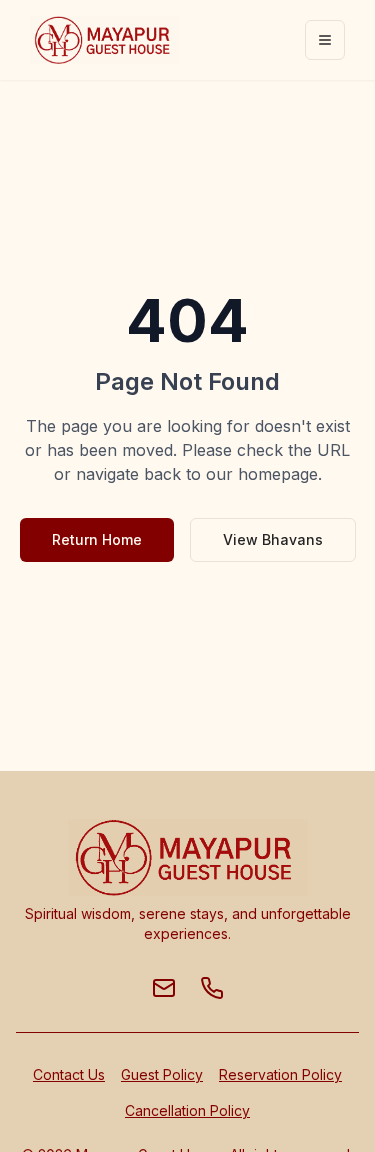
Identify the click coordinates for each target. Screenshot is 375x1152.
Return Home (97, 539)
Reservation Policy (280, 1074)
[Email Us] (164, 988)
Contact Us (69, 1074)
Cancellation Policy (187, 1110)
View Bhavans (273, 539)
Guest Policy (162, 1074)
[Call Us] (212, 988)
